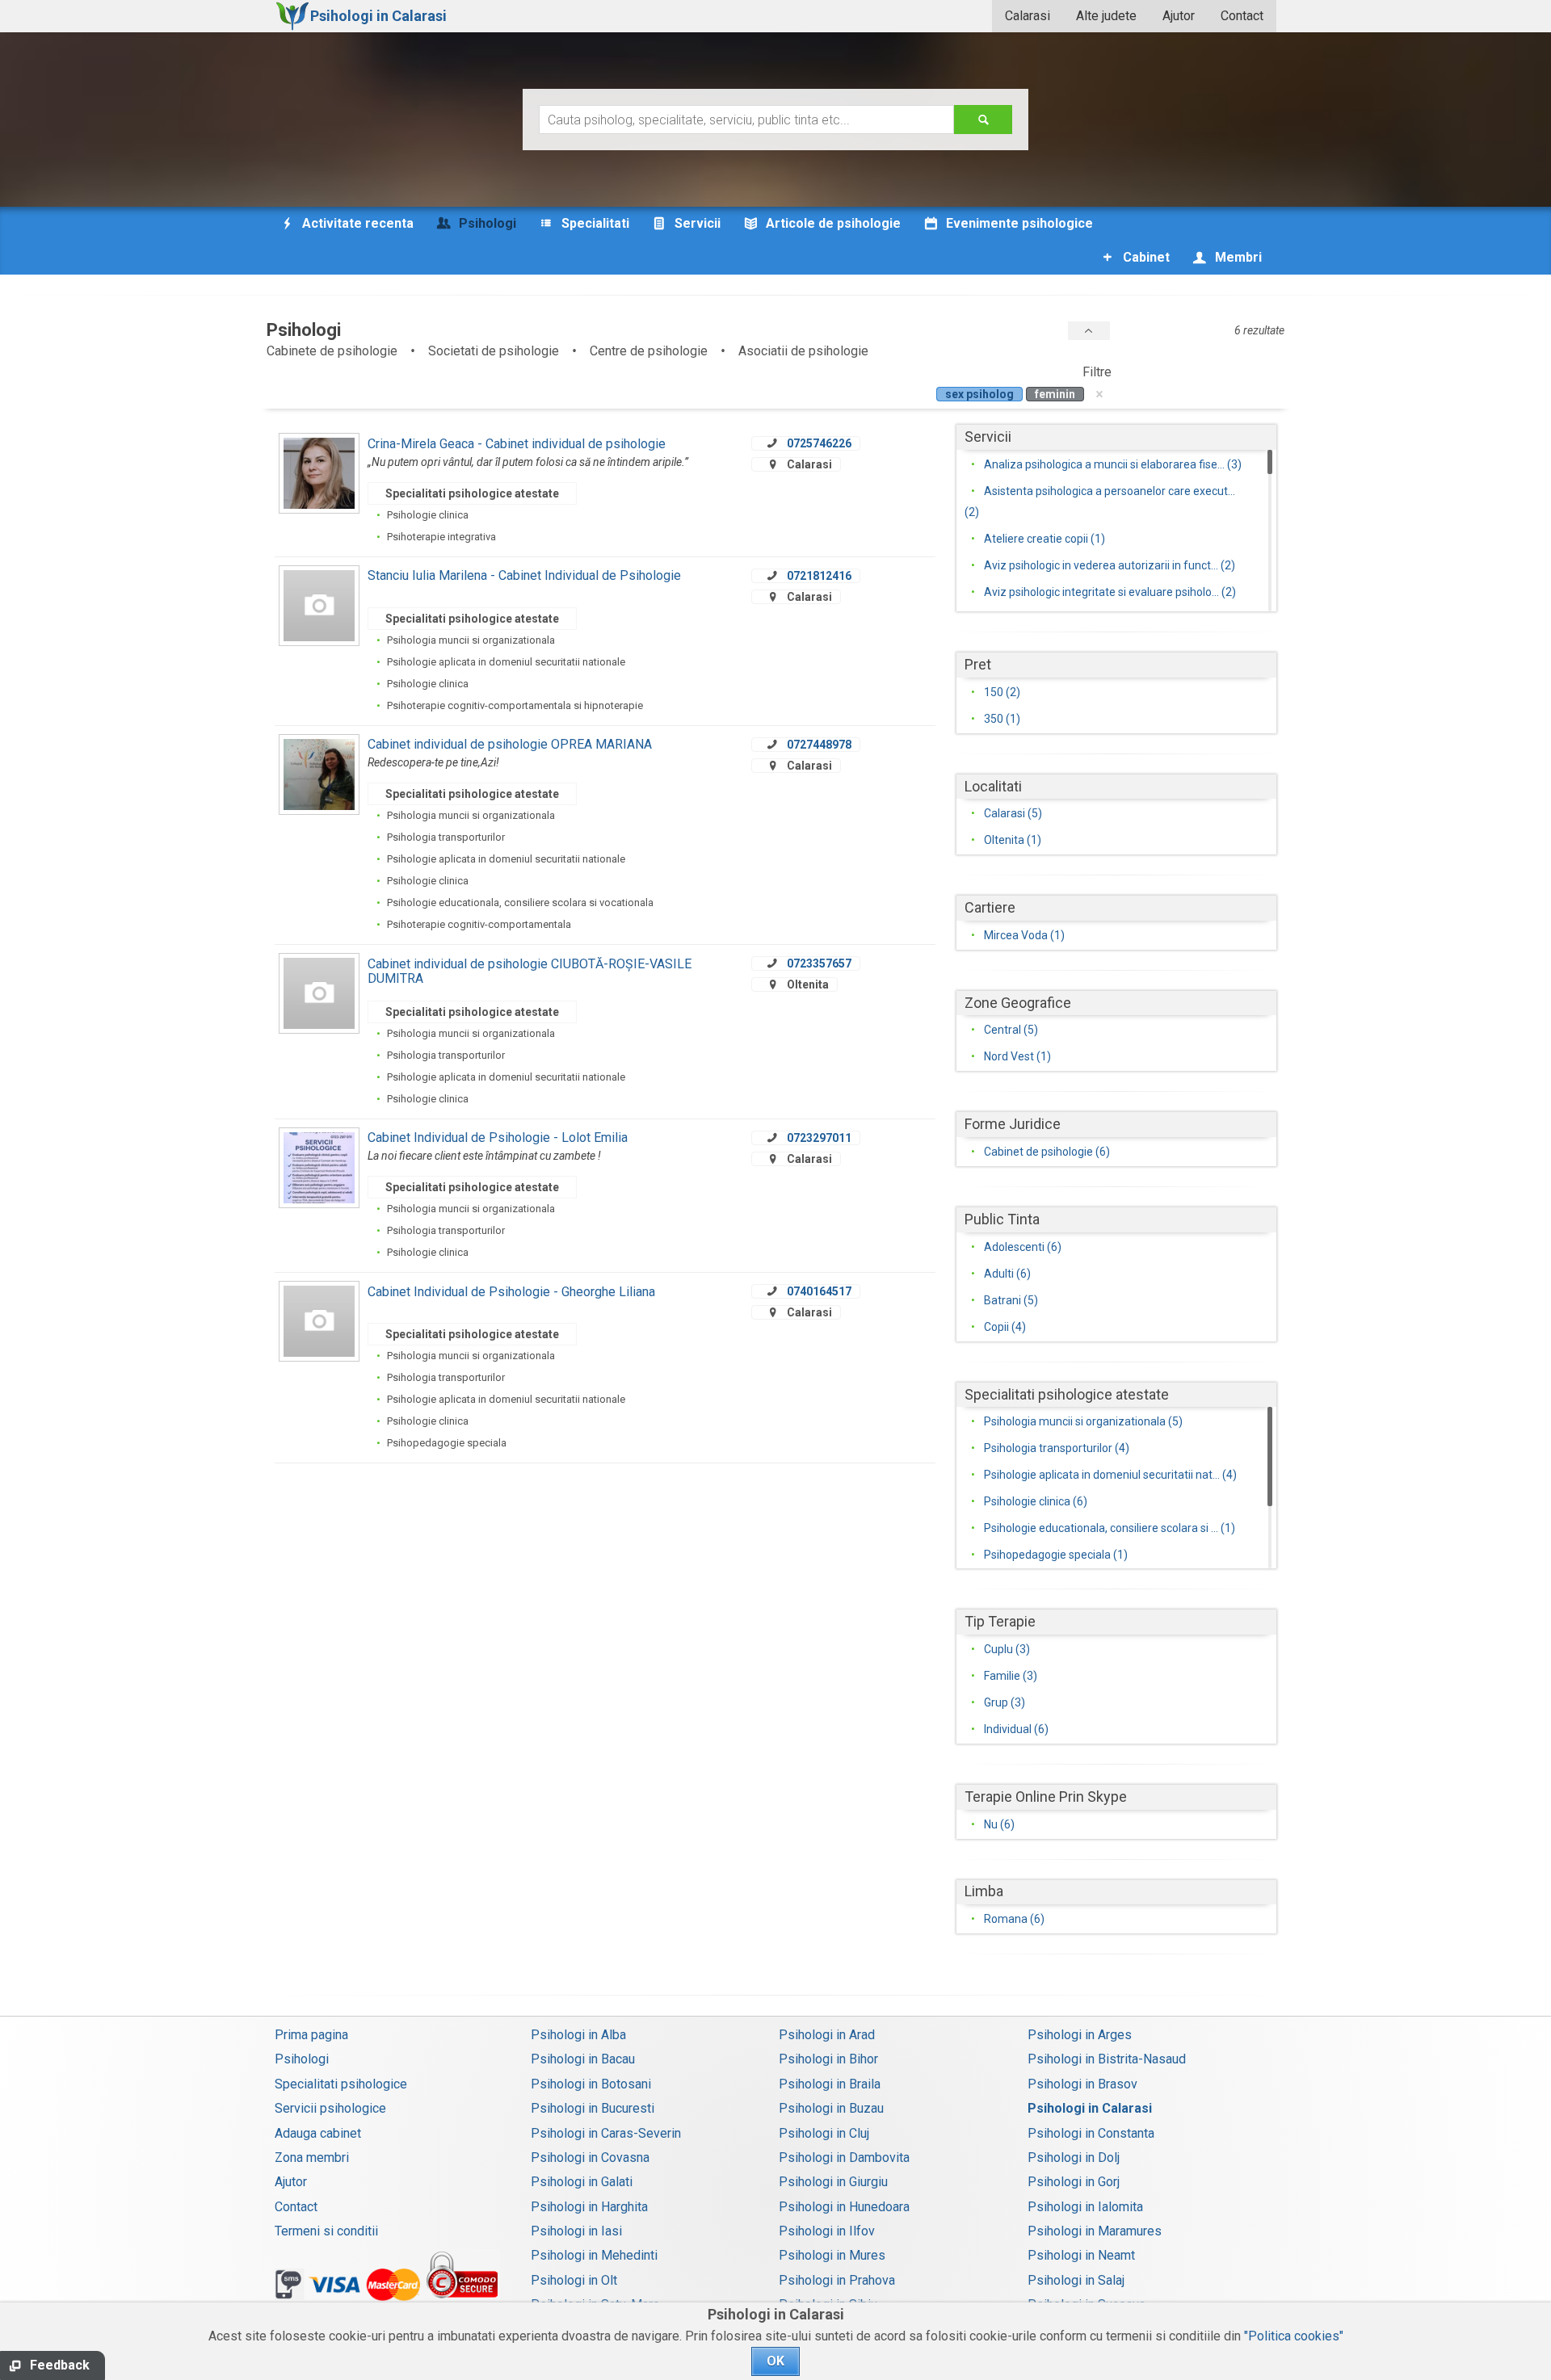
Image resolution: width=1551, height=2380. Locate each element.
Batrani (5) (1011, 1300)
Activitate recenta (356, 223)
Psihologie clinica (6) (1036, 1501)
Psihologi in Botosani (591, 2084)
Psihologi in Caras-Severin (606, 2133)
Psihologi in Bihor (828, 2059)
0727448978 (819, 745)
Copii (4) (1005, 1327)
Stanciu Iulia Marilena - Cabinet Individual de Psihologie (524, 575)
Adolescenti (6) (1023, 1247)
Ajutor (1179, 16)
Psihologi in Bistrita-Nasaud (1107, 2059)
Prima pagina (311, 2035)
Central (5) (1011, 1030)
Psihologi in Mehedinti (594, 2255)
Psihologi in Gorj (1074, 2182)
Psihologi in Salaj (1076, 2280)
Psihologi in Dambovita (844, 2158)
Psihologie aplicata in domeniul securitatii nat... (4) (1110, 1475)
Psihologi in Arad (827, 2035)
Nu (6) (999, 1824)
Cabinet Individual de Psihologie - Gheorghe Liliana (511, 1292)
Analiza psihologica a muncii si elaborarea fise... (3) (1113, 464)
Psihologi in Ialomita (1085, 2207)
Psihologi (302, 2059)
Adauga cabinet (318, 2133)
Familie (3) (1011, 1676)
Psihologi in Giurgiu (833, 2182)
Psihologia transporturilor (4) (1057, 1448)
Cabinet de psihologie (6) (1047, 1152)
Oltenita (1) (1013, 840)
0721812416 (819, 576)
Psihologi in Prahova (837, 2280)
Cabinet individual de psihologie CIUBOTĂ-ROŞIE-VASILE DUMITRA (530, 971)
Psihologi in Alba (578, 2035)
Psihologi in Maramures (1095, 2231)
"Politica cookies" (1294, 2336)
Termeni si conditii (326, 2231)
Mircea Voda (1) (1024, 935)
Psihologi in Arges (1080, 2035)
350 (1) (1002, 719)
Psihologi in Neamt (1081, 2255)
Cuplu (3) (1007, 1649)
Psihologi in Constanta (1091, 2133)
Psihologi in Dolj (1074, 2158)
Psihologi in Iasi (576, 2231)
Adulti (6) (1007, 1274)
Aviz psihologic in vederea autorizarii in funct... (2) (1110, 565)
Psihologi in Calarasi (1090, 2108)
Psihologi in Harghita (589, 2207)
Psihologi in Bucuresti (593, 2108)
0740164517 (819, 1291)
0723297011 (819, 1138)
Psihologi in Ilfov (827, 2231)
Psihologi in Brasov (1082, 2084)
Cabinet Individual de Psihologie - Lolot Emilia (498, 1138)
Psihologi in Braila (830, 2084)
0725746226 (819, 443)
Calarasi (1028, 16)
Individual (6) (1016, 1729)
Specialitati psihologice (341, 2084)
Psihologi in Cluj (824, 2133)
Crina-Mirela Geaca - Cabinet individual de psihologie (517, 444)
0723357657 (819, 963)
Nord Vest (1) (1017, 1056)
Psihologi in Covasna (590, 2158)
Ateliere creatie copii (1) (1045, 539)
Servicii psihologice (330, 2108)
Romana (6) (1014, 1919)
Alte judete (1106, 16)
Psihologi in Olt (574, 2280)
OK (775, 2361)
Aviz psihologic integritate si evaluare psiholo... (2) (1110, 592)
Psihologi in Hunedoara (844, 2207)
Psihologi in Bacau (583, 2059)
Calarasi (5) (1013, 813)
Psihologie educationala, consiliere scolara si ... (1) (1110, 1528)
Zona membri (312, 2158)
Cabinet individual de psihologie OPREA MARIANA (510, 744)
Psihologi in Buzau (831, 2108)
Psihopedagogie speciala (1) (1056, 1555)
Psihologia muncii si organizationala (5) (1083, 1421)
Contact (1242, 16)
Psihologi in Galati (582, 2182)
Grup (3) (1005, 1702)
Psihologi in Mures (832, 2255)
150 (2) (1002, 692)
